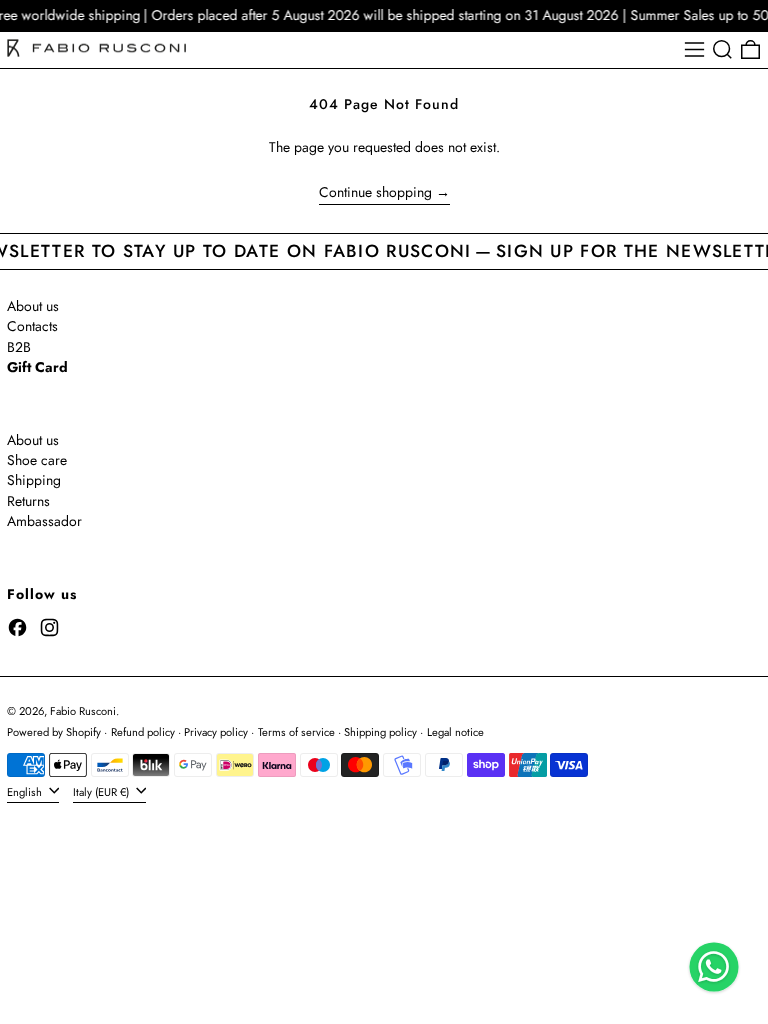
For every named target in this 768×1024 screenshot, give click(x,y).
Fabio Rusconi (83, 711)
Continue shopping (375, 193)
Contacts (32, 326)
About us (33, 306)
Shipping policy (380, 732)
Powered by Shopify (54, 732)
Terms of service (296, 732)
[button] (722, 49)
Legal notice (455, 732)
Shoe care (37, 460)
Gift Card (37, 367)
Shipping (34, 480)
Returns (28, 501)
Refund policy (143, 732)
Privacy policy (216, 732)
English (26, 791)
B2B (19, 347)
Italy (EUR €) (102, 791)
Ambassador (44, 521)
